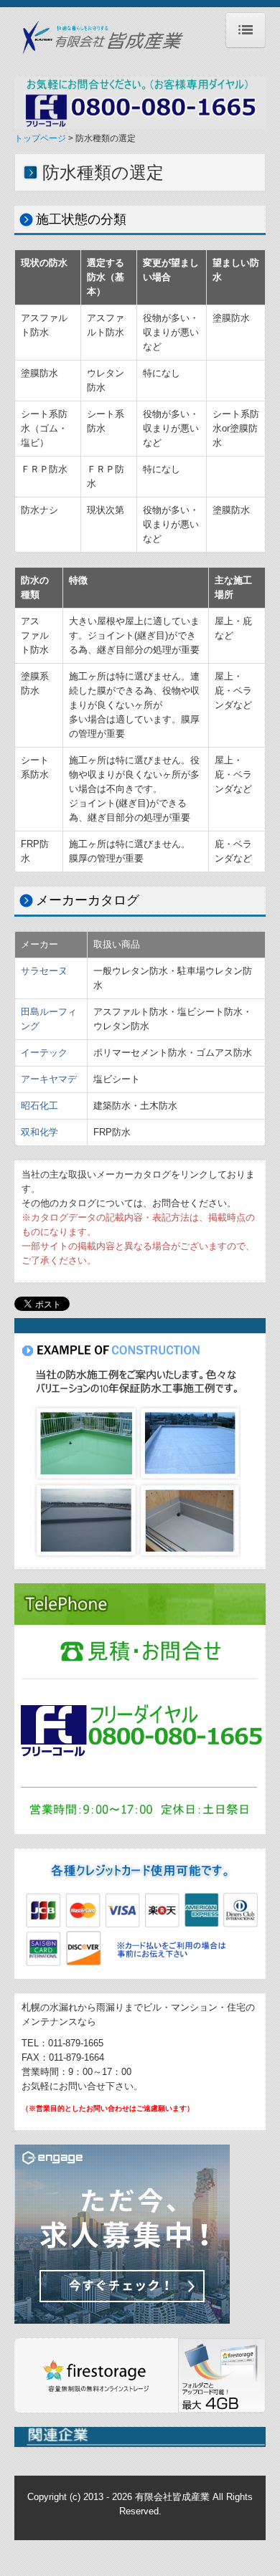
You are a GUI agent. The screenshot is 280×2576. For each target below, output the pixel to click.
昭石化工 (39, 1106)
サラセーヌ (44, 971)
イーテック (44, 1053)
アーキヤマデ (49, 1079)
